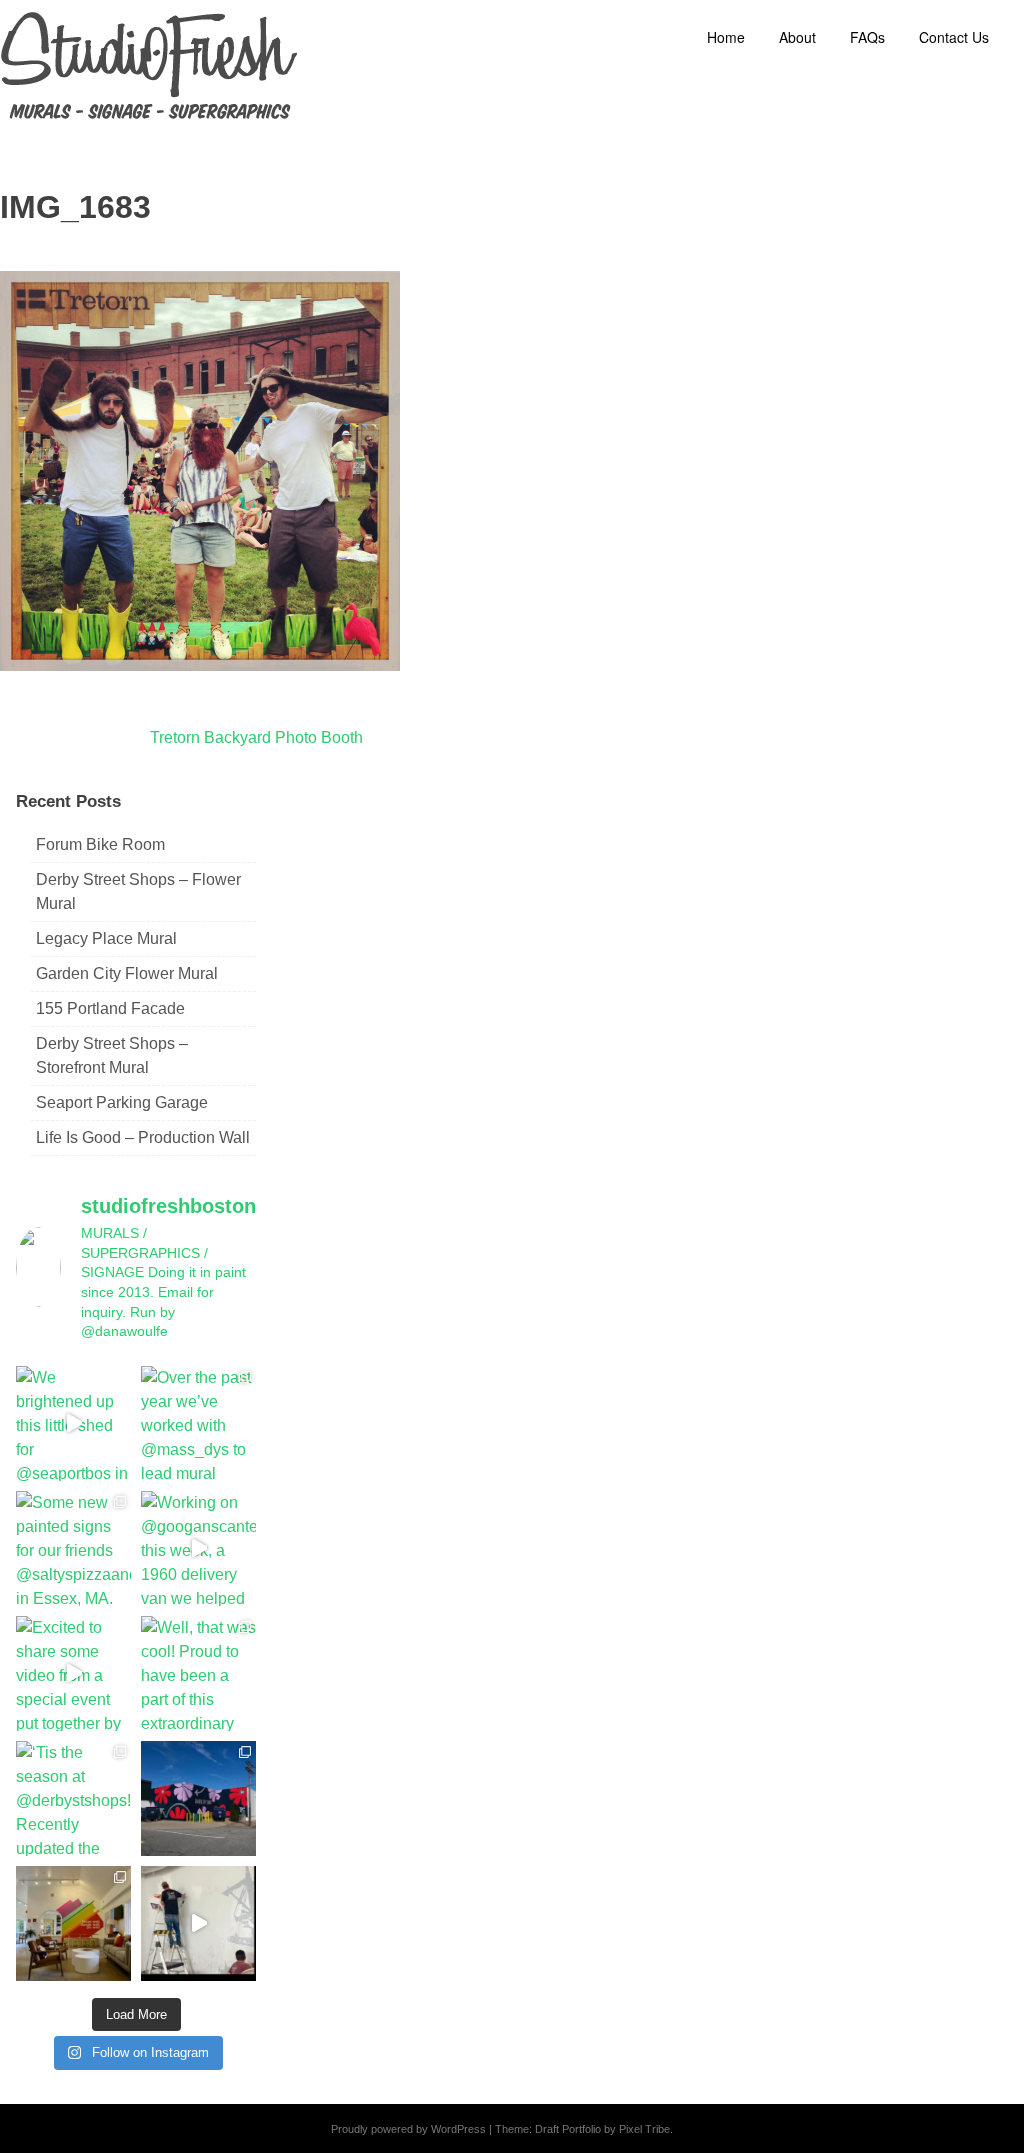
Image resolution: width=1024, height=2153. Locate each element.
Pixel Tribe (644, 2129)
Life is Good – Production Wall (143, 1137)
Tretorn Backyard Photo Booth (256, 737)
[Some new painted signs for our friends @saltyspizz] (73, 1548)
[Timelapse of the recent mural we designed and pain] (198, 1923)
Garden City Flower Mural (127, 973)
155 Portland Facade (110, 1008)
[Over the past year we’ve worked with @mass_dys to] (198, 1423)
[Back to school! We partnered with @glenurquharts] (73, 1923)
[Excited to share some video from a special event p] (73, 1673)
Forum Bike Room (100, 844)
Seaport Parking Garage (122, 1102)
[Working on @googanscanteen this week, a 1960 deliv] (198, 1548)
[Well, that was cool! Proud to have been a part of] (198, 1673)
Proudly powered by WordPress (408, 2129)
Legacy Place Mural (106, 938)
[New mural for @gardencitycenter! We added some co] (198, 1798)
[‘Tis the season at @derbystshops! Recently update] (73, 1798)
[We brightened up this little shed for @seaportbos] (73, 1423)
